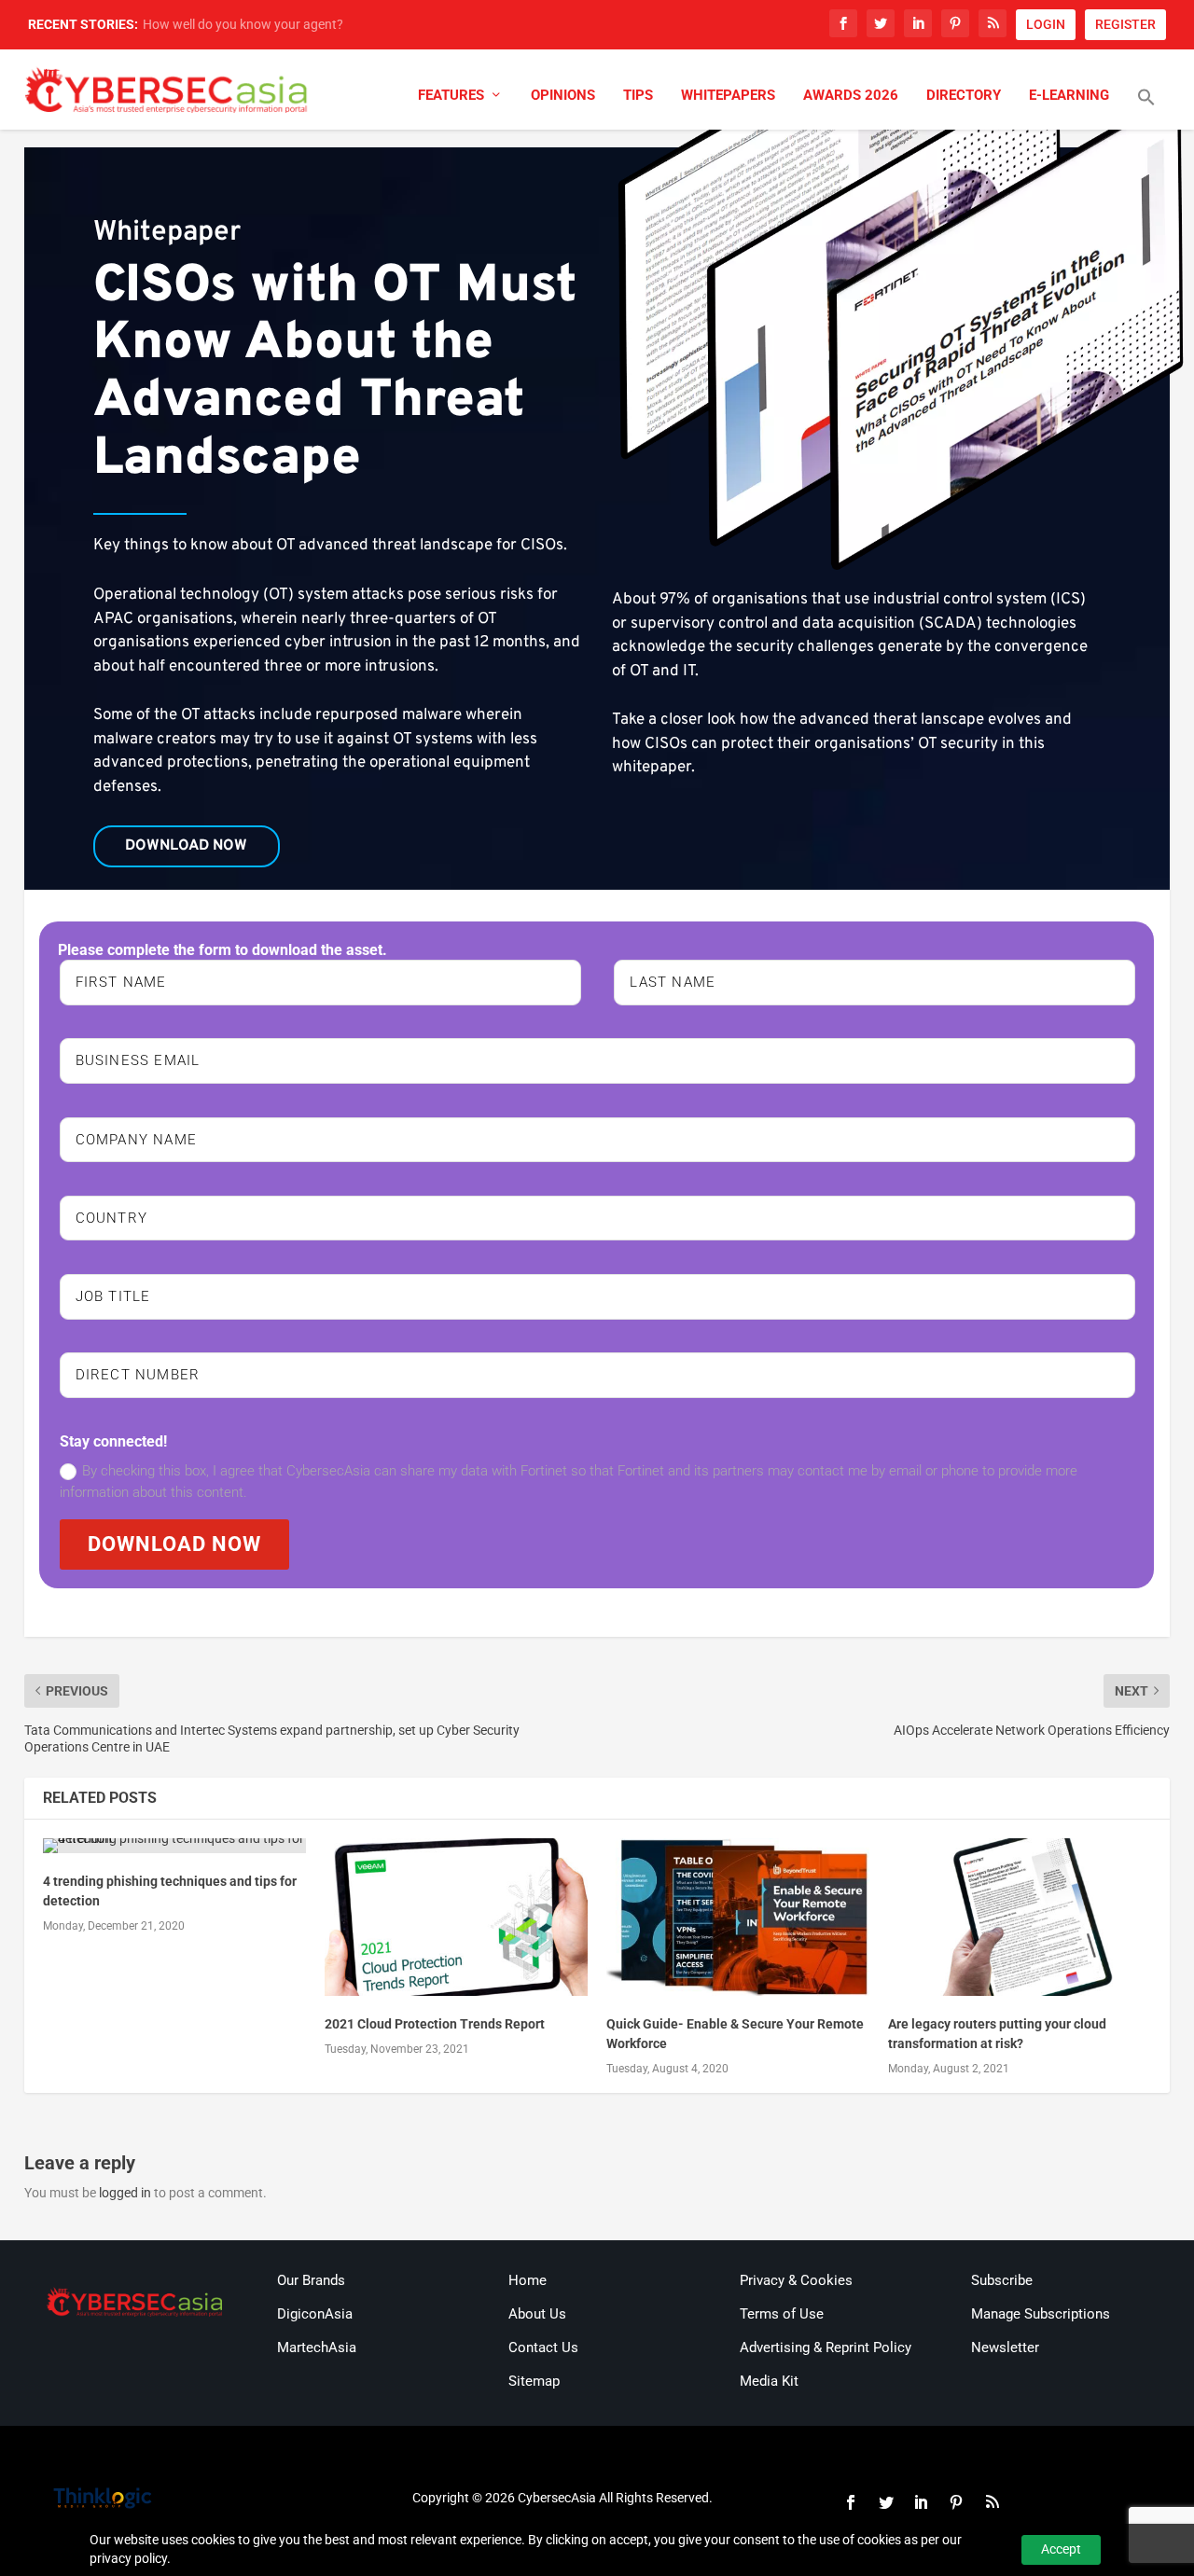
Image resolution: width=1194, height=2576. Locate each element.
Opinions (563, 96)
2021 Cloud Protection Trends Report (435, 2024)
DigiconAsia (315, 2314)
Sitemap (534, 2381)
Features (451, 96)
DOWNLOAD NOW (174, 1544)
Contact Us (543, 2347)
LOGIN (1046, 24)
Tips (638, 96)
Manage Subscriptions (1041, 2314)
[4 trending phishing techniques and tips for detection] (174, 1846)
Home (528, 2280)
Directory (964, 96)
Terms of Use (782, 2314)
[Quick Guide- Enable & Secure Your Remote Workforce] (738, 1917)
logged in (125, 2193)
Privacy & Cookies (796, 2280)
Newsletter (1005, 2347)
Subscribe (1002, 2280)
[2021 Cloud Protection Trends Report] (456, 1917)
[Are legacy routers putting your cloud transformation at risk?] (1020, 1917)
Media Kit (769, 2381)
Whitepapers (728, 96)
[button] (1146, 109)
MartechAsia (317, 2347)
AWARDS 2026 (851, 96)
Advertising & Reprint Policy (826, 2347)
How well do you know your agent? (243, 24)
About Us (537, 2314)
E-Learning (1069, 96)
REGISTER (1125, 24)
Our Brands (311, 2280)
